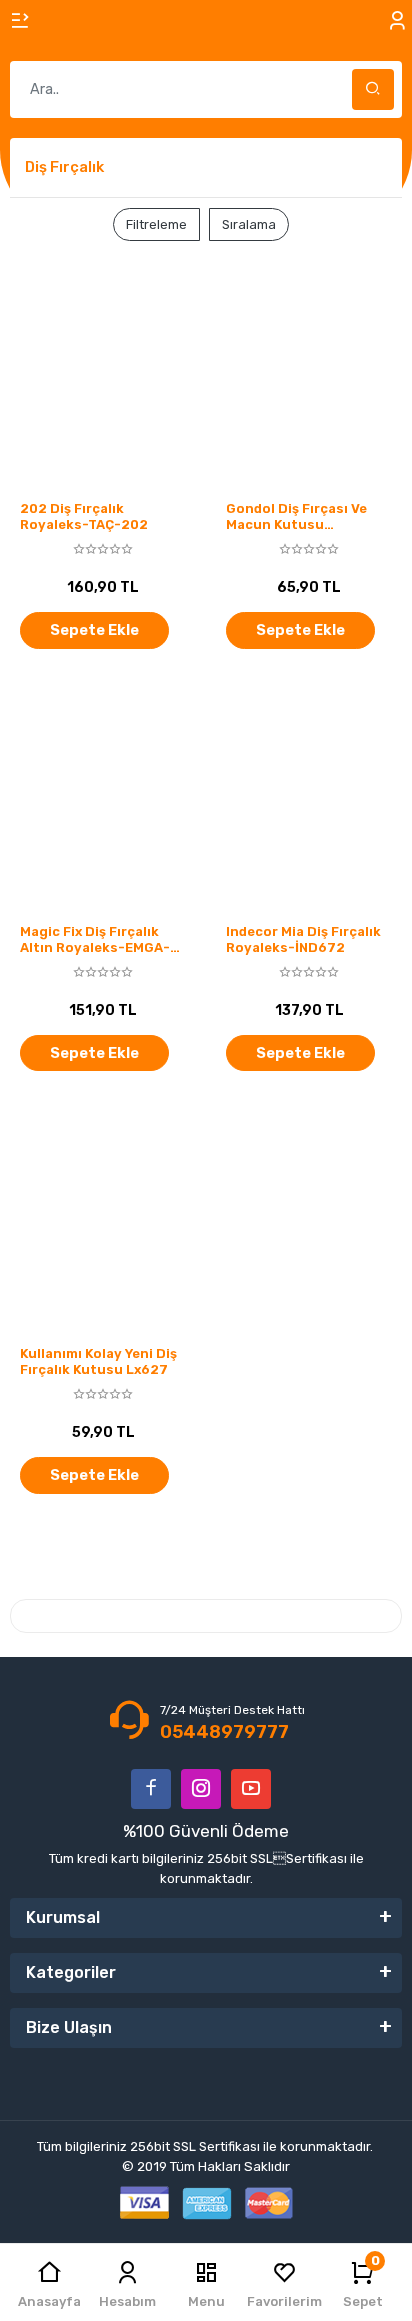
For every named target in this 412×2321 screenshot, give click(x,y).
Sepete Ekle (94, 630)
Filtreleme (156, 224)
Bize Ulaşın (69, 2027)
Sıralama (249, 224)
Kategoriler (71, 1972)
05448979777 (224, 1732)
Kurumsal (63, 1917)
